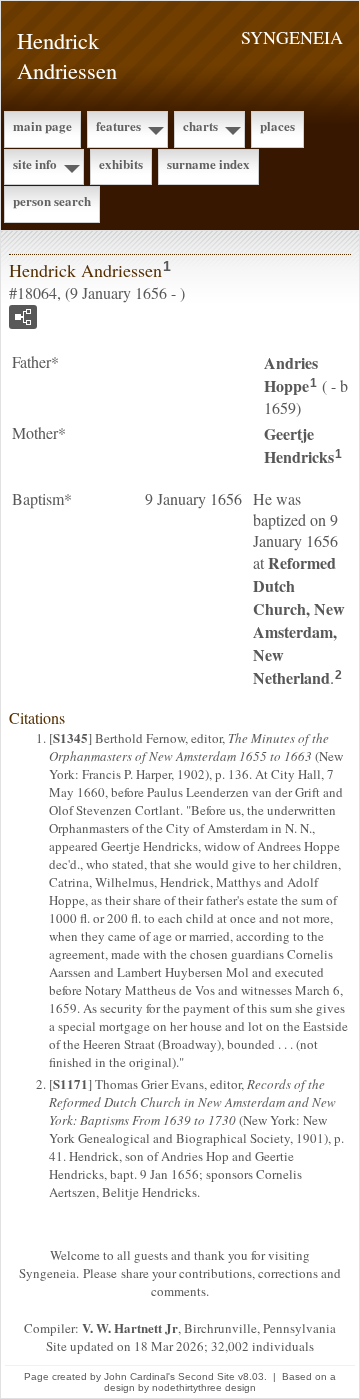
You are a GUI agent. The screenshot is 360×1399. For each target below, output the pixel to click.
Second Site (206, 1376)
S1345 (70, 737)
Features (118, 125)
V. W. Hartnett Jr (130, 1327)
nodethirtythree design (204, 1387)
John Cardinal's (139, 1376)
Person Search (52, 200)
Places (277, 125)
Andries (291, 374)
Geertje (299, 445)
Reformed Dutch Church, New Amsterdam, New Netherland (299, 620)
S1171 (70, 1083)
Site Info (35, 163)
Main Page (42, 125)
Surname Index (208, 163)
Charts (200, 125)
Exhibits (121, 163)
